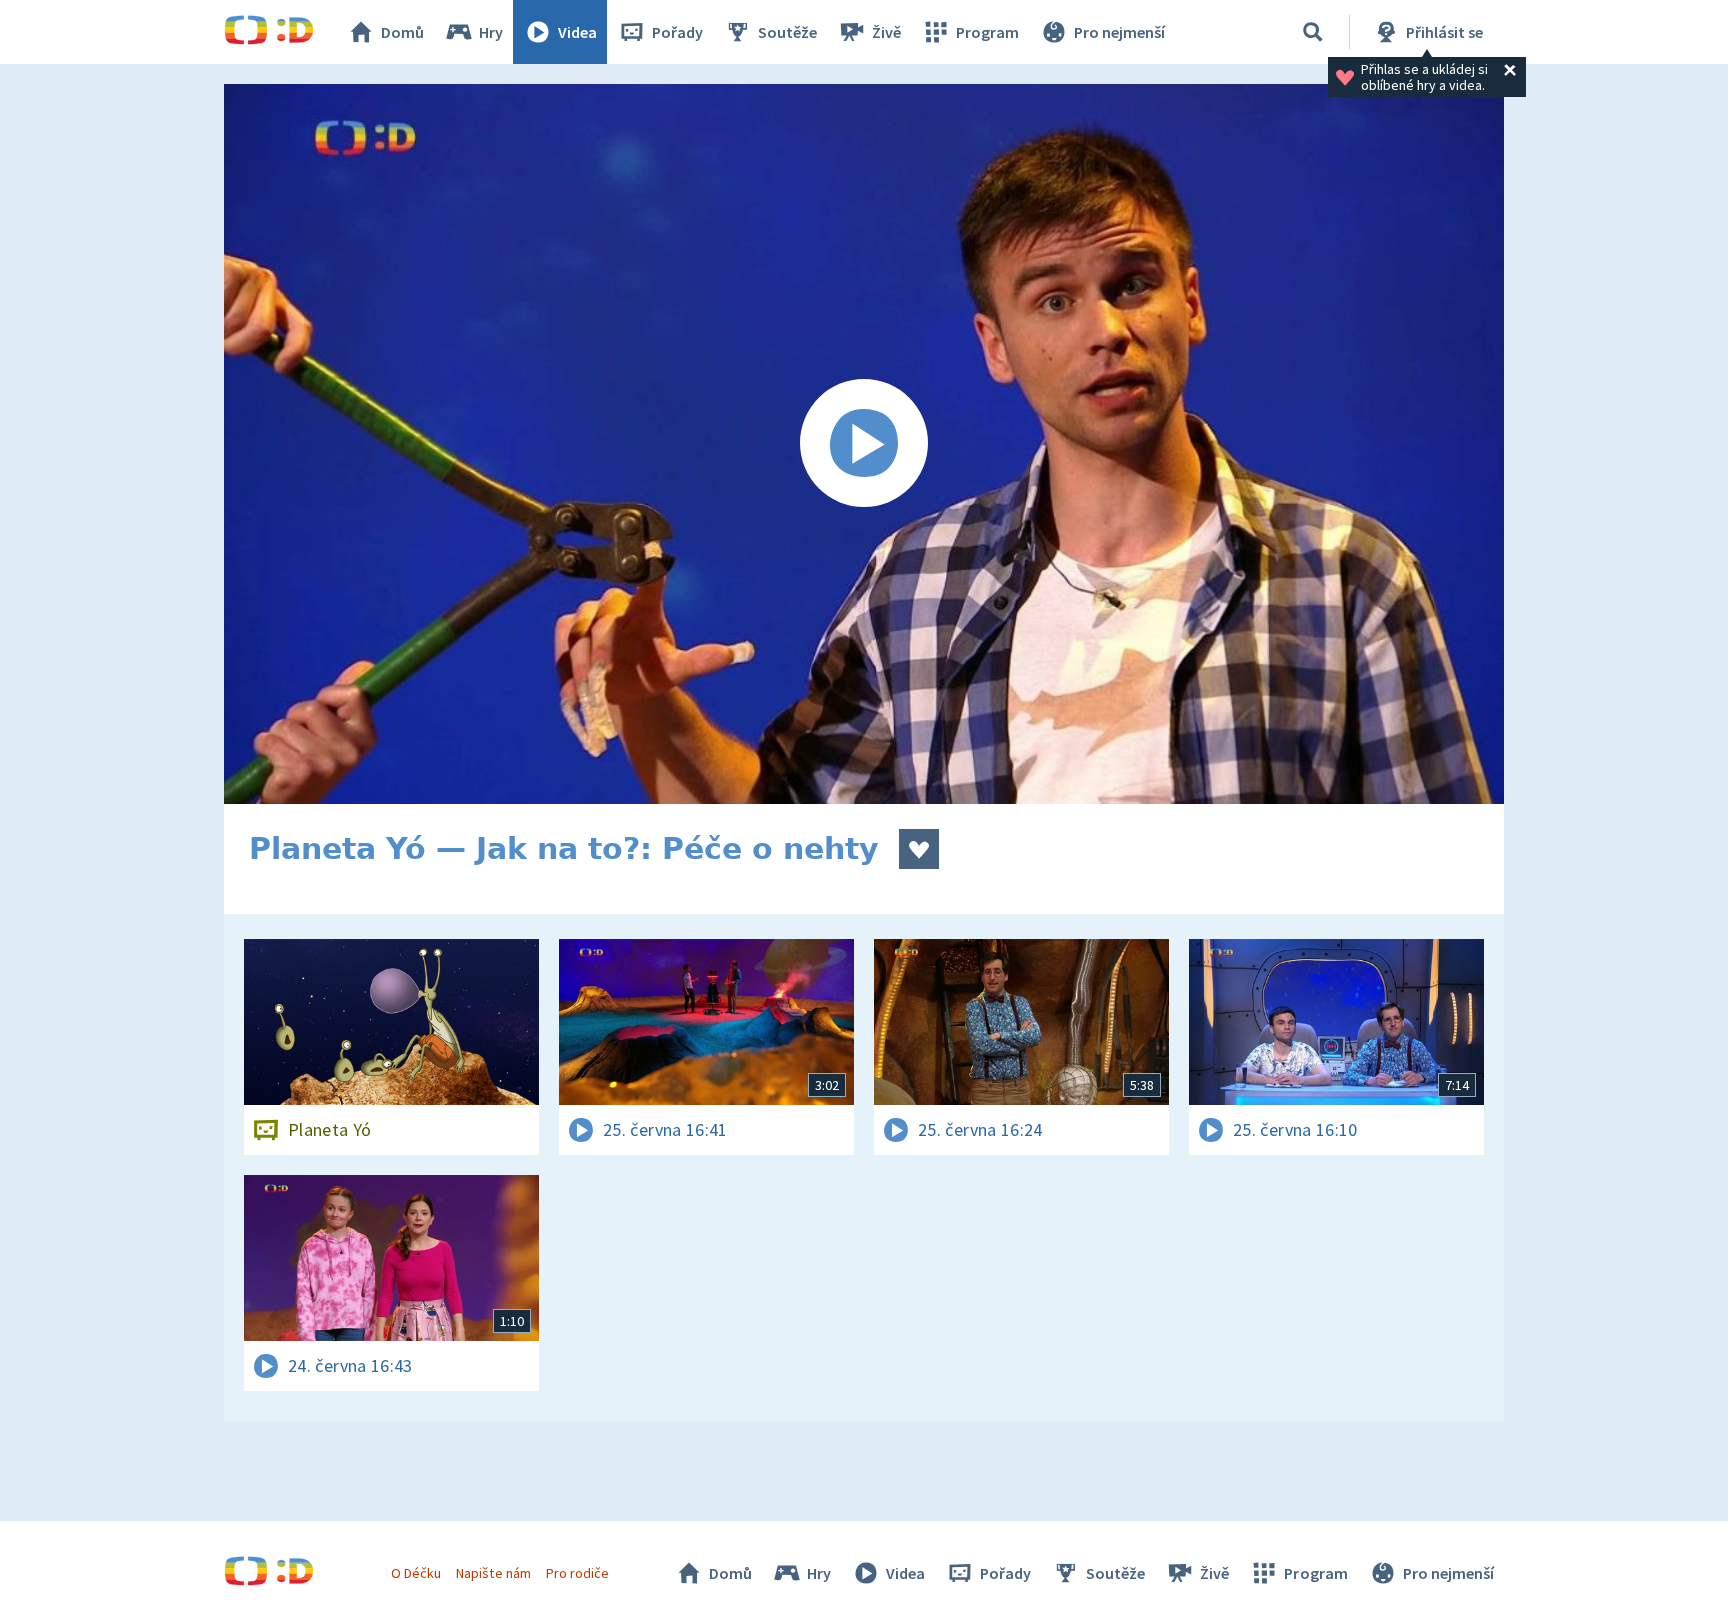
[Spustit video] (864, 444)
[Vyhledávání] (1313, 32)
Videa (577, 32)
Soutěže (787, 32)
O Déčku (416, 1573)
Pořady (677, 32)
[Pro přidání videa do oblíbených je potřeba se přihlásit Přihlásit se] (919, 849)
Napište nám (493, 1573)
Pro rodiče (577, 1573)
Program (987, 32)
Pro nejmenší (1119, 32)
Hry (491, 32)
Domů (402, 32)
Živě (886, 32)
